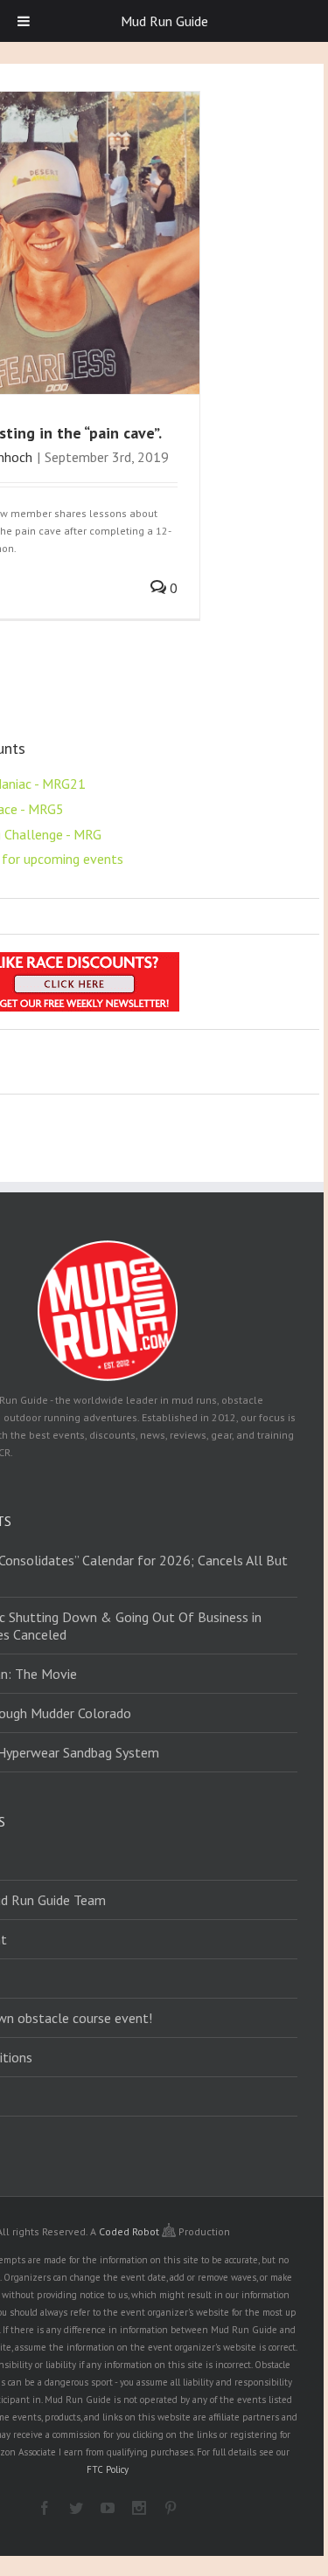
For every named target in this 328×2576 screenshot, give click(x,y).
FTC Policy (108, 2469)
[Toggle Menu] (24, 21)
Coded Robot (130, 2231)
